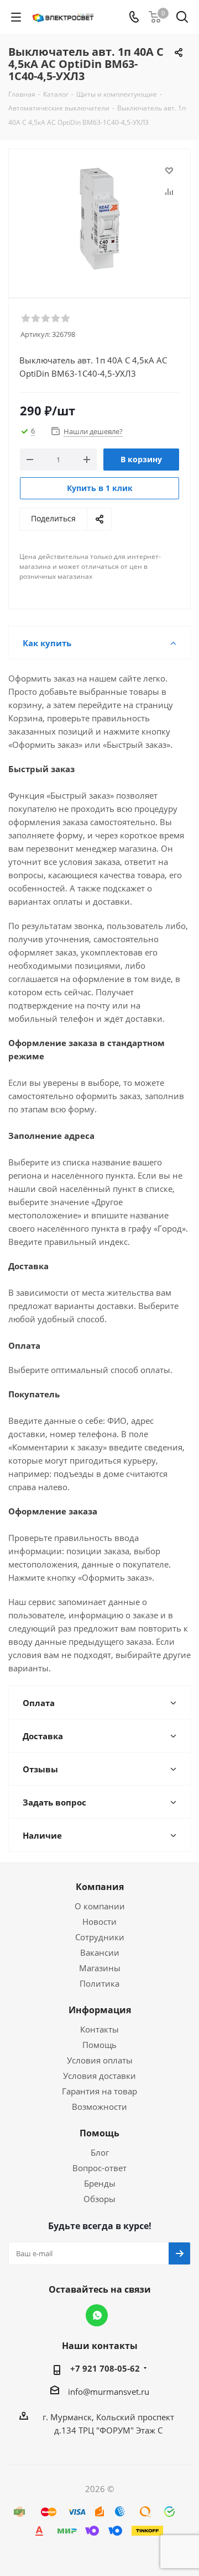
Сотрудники (100, 1937)
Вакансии (100, 1952)
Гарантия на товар (99, 2091)
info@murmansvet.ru (109, 2392)
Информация (100, 2010)
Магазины (100, 1968)
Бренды (100, 2183)
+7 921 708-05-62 (105, 2368)
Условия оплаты (100, 2060)
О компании (100, 1906)
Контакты (99, 2029)
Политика (99, 1983)
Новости (99, 1922)
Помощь (99, 2045)
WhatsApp (97, 2315)
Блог (100, 2152)
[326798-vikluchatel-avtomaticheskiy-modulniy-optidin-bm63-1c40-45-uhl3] (99, 218)
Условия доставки (99, 2076)
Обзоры (99, 2199)
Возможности (99, 2107)
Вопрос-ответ (99, 2168)
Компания (100, 1887)
